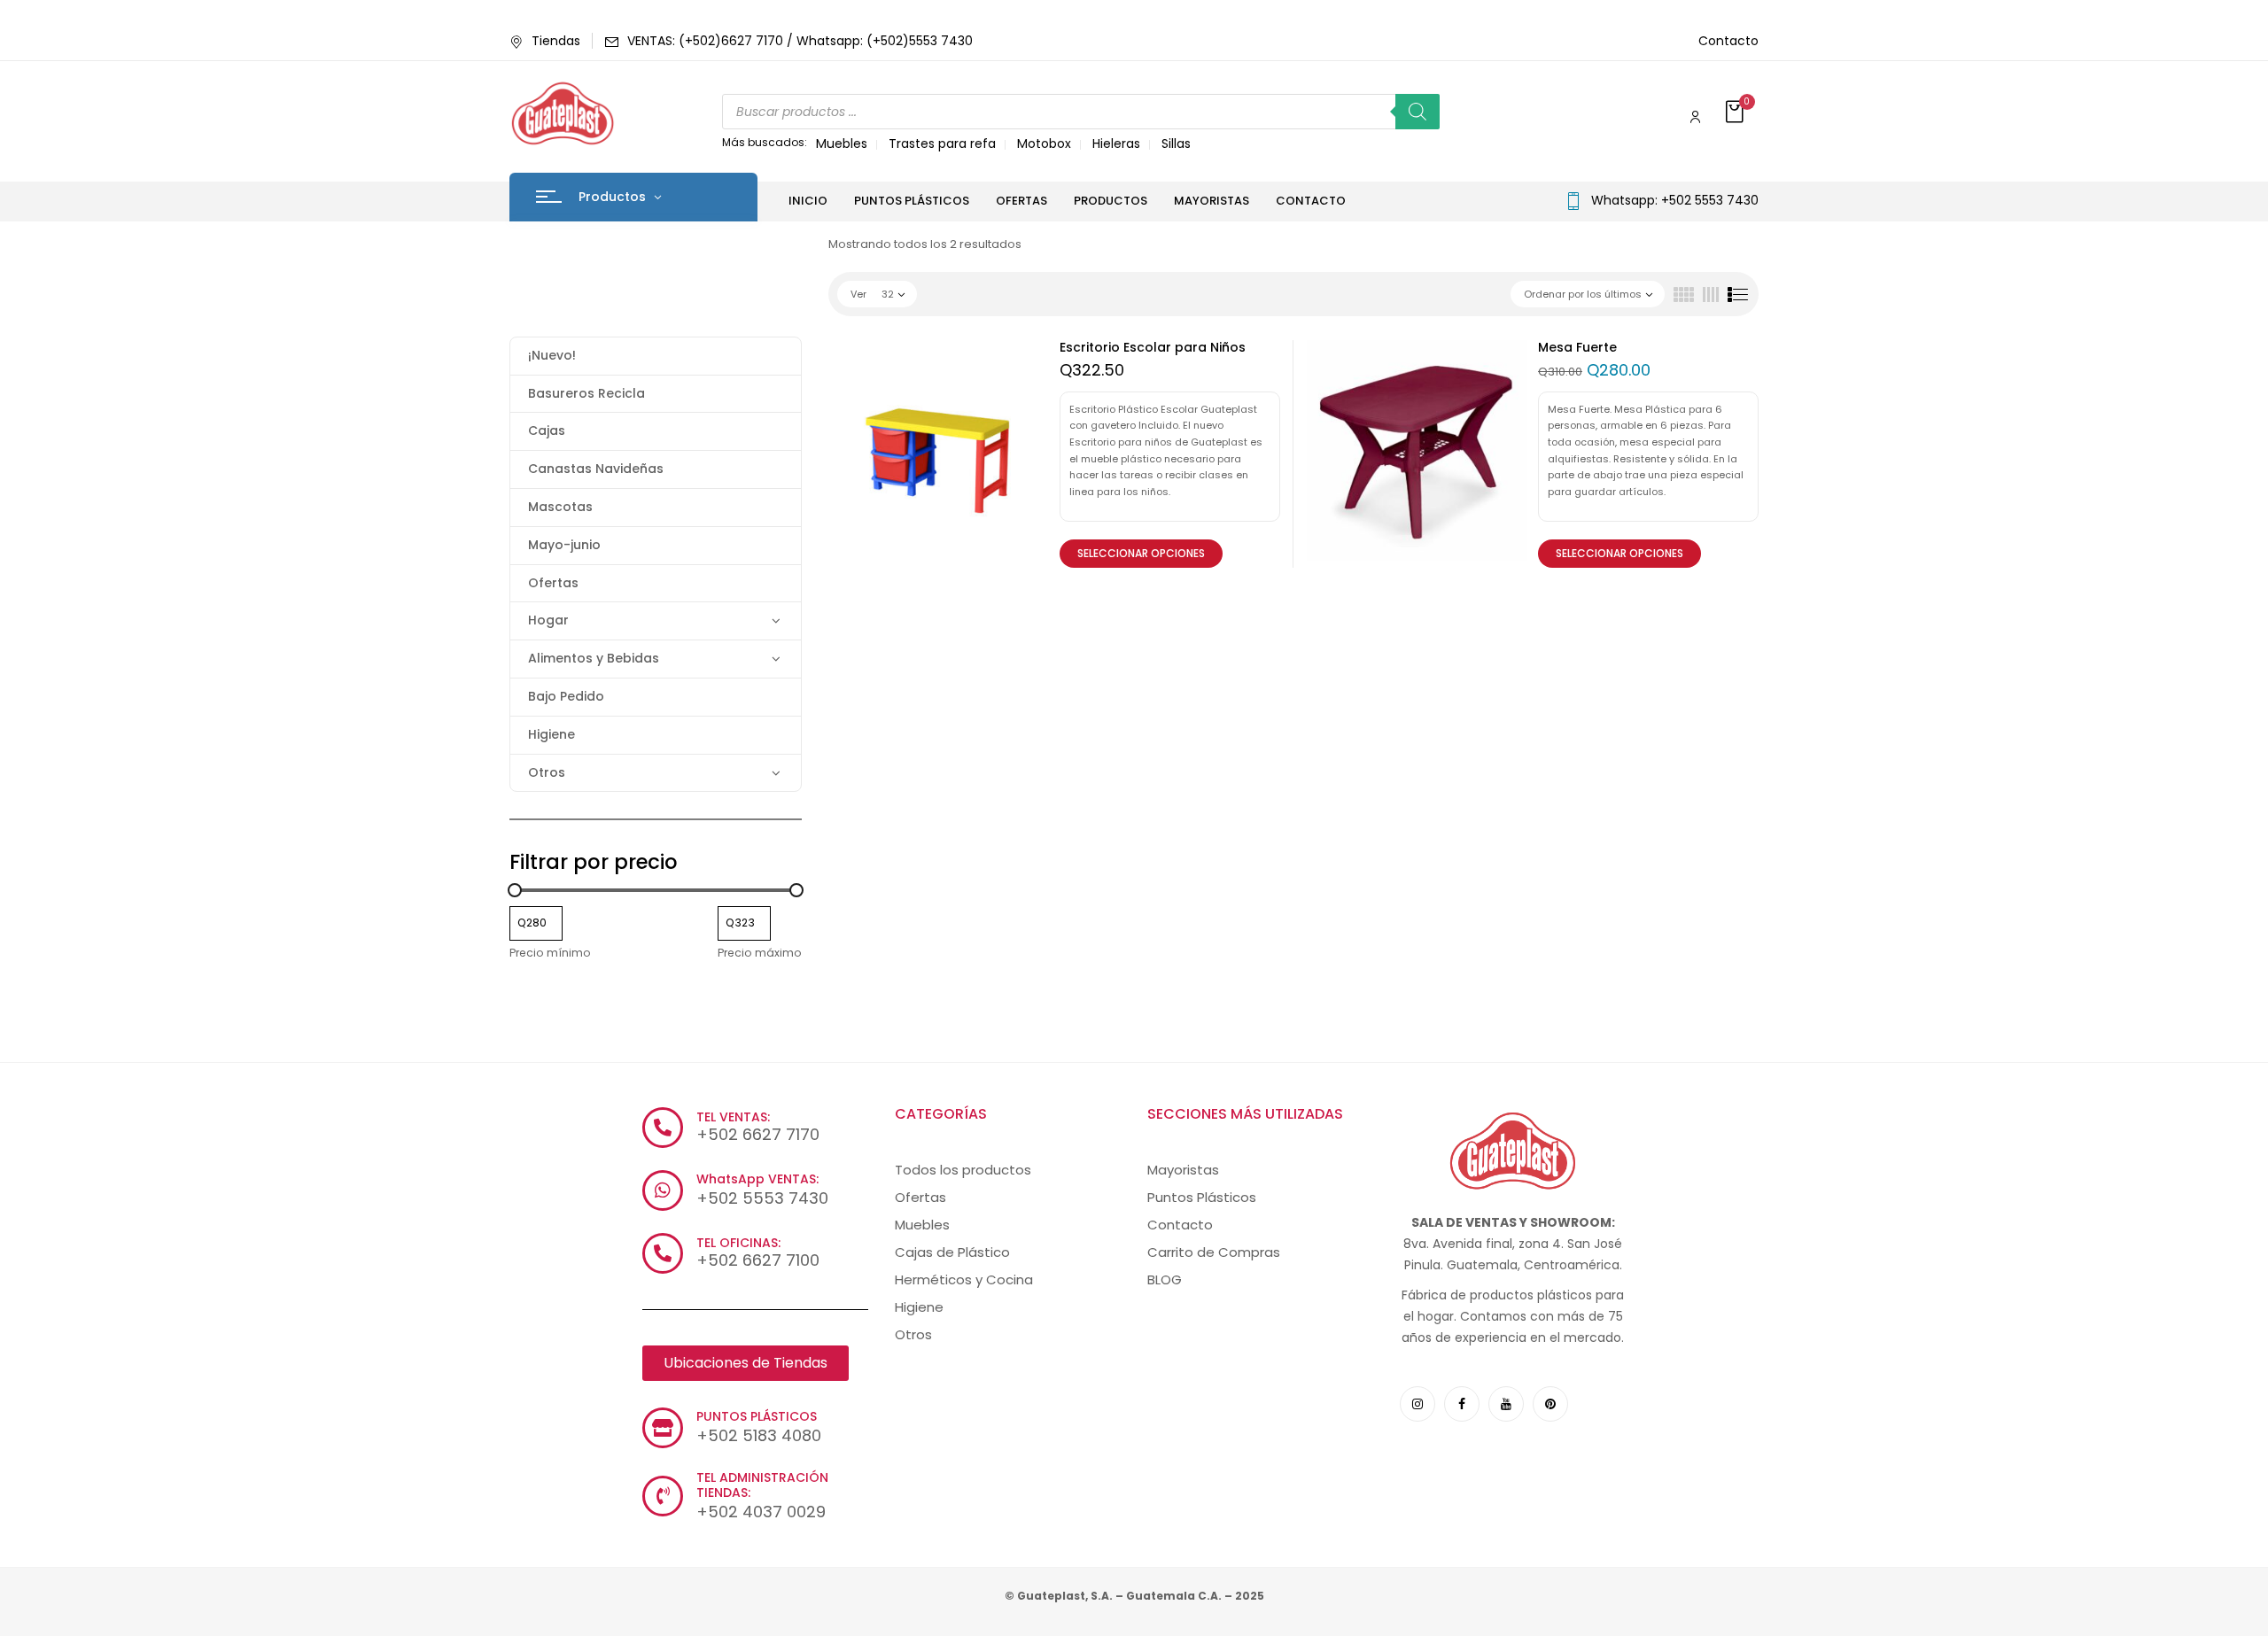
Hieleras (1116, 143)
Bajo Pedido (566, 696)
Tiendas (556, 41)
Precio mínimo (550, 953)
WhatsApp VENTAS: (757, 1179)
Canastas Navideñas (596, 469)
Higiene (551, 734)
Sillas (1176, 143)
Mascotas (560, 507)
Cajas (547, 430)
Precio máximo (760, 953)
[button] (1736, 113)
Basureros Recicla (586, 393)
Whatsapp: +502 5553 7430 (1675, 200)
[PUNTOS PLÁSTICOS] (663, 1428)
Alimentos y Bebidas (594, 658)
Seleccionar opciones (1141, 553)
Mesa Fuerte (1577, 347)
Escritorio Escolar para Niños (1153, 347)
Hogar (548, 620)
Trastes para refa (942, 143)
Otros (547, 772)
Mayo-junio (564, 545)
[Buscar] (1417, 112)
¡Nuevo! (552, 355)
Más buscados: (765, 142)
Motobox (1044, 143)
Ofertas (553, 583)
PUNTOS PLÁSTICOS (757, 1416)
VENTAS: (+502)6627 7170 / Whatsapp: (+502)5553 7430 (800, 41)
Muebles (842, 143)
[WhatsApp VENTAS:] (663, 1190)
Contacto (1728, 41)
